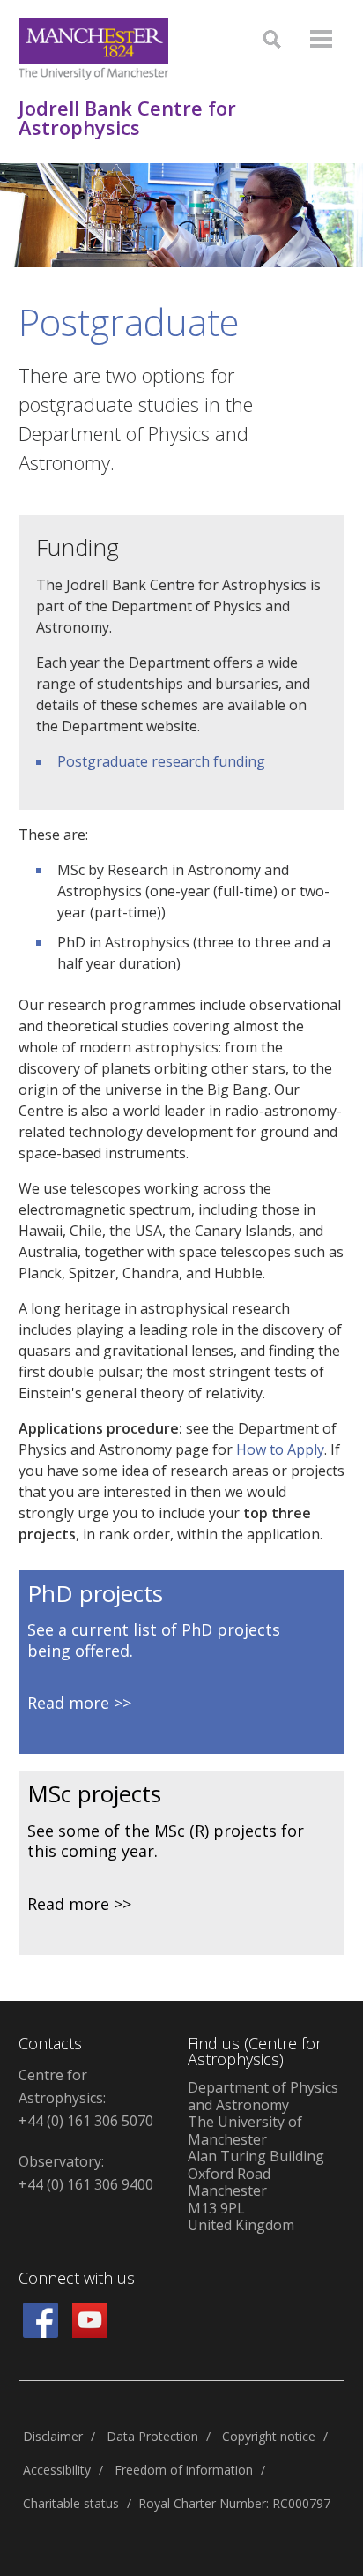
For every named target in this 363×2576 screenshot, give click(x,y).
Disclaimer (53, 2436)
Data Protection (152, 2436)
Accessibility (57, 2470)
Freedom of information (184, 2470)
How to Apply (280, 1449)
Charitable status (71, 2503)
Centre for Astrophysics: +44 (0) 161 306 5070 (86, 2098)
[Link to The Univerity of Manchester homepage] (93, 49)
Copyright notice (269, 2436)
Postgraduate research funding (161, 761)
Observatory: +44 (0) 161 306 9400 (86, 2173)
